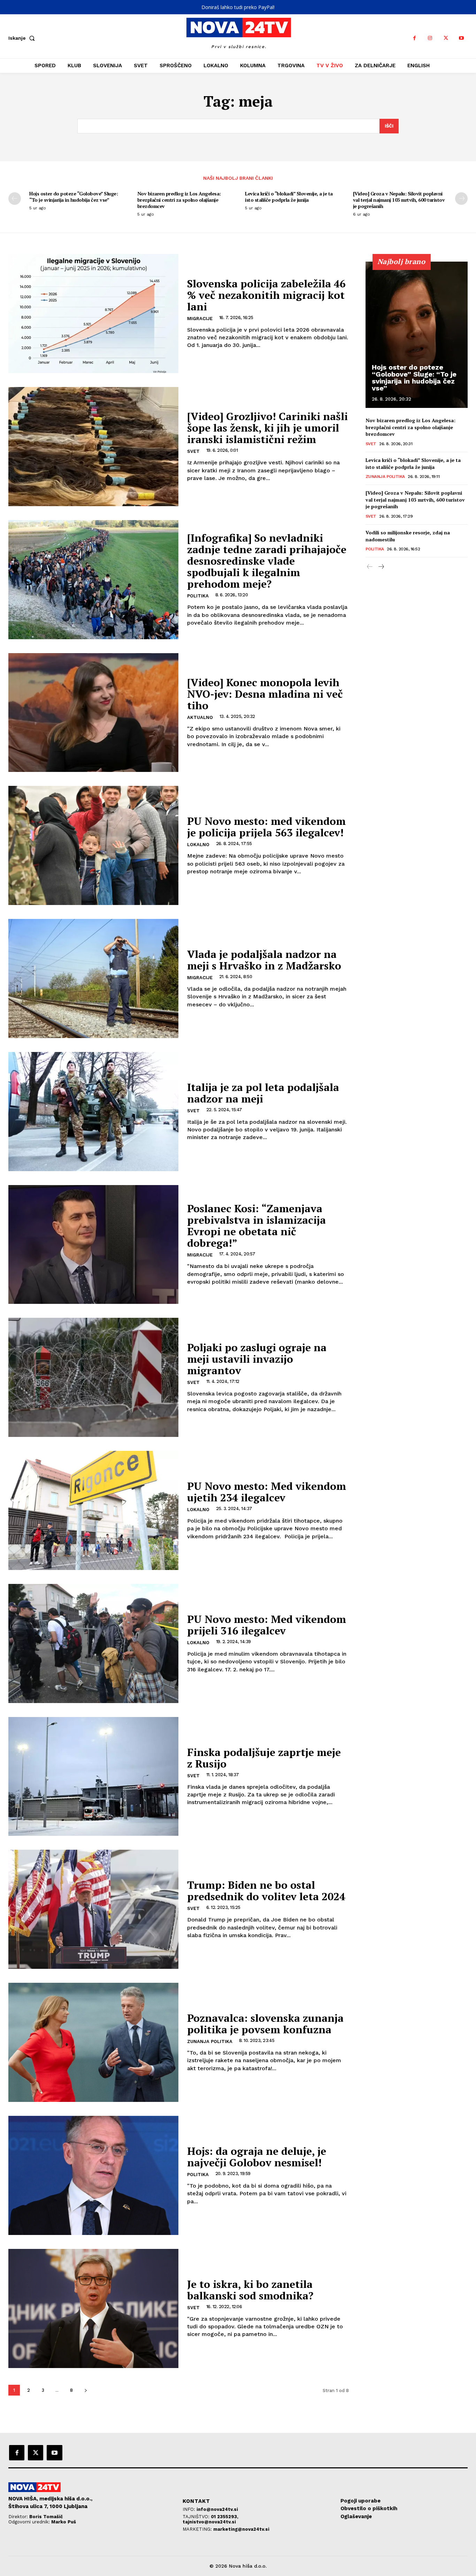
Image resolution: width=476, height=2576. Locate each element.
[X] (446, 38)
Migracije (200, 319)
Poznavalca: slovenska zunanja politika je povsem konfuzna (265, 2024)
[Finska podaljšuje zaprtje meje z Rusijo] (93, 1777)
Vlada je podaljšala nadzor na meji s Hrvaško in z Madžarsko (264, 960)
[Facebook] (414, 38)
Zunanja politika (210, 2041)
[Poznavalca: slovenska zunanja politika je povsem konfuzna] (93, 2042)
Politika (198, 596)
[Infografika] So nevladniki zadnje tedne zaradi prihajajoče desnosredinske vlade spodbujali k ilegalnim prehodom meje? (267, 561)
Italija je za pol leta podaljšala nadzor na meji (263, 1093)
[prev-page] (15, 199)
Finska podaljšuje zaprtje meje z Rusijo (264, 1758)
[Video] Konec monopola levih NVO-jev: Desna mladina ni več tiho (265, 694)
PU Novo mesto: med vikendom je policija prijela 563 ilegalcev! (266, 827)
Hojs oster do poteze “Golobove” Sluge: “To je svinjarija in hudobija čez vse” (74, 197)
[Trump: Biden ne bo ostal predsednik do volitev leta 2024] (93, 1909)
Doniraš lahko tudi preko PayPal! (238, 7)
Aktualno (200, 717)
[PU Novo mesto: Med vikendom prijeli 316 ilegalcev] (93, 1643)
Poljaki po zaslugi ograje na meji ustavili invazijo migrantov (257, 1359)
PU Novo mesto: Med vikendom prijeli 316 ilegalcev (267, 1625)
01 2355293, (225, 2517)
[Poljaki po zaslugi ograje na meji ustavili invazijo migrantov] (93, 1377)
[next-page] (461, 199)
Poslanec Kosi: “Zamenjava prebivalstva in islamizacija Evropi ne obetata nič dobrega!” (256, 1226)
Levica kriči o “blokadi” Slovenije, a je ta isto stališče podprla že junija (289, 197)
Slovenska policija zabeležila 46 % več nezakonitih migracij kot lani (266, 295)
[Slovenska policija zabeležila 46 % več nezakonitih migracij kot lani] (93, 314)
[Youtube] (462, 38)
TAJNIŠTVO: (197, 2517)
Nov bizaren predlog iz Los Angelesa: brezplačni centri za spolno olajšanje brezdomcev (179, 200)
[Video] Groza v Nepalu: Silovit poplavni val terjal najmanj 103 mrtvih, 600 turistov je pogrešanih (399, 200)
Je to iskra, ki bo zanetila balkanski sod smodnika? (250, 2290)
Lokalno (198, 845)
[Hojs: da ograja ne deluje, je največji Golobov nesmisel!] (93, 2175)
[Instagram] (430, 38)
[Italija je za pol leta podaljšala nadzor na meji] (93, 1112)
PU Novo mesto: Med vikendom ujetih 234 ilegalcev (267, 1492)
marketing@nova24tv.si (241, 2529)
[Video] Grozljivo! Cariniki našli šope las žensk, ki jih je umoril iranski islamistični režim (267, 428)
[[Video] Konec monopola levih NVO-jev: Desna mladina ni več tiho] (93, 713)
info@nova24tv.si (217, 2509)
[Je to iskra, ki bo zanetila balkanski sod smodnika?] (93, 2308)
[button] (23, 38)
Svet (193, 451)
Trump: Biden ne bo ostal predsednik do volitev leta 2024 (266, 1891)
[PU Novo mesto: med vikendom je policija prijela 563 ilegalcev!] (93, 845)
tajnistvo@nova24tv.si (209, 2522)
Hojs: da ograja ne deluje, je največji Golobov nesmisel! (257, 2157)
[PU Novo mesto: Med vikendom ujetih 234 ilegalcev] (93, 1510)
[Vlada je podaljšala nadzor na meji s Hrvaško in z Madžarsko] (93, 978)
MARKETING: (198, 2529)
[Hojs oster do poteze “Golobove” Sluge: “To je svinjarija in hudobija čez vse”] (417, 335)
